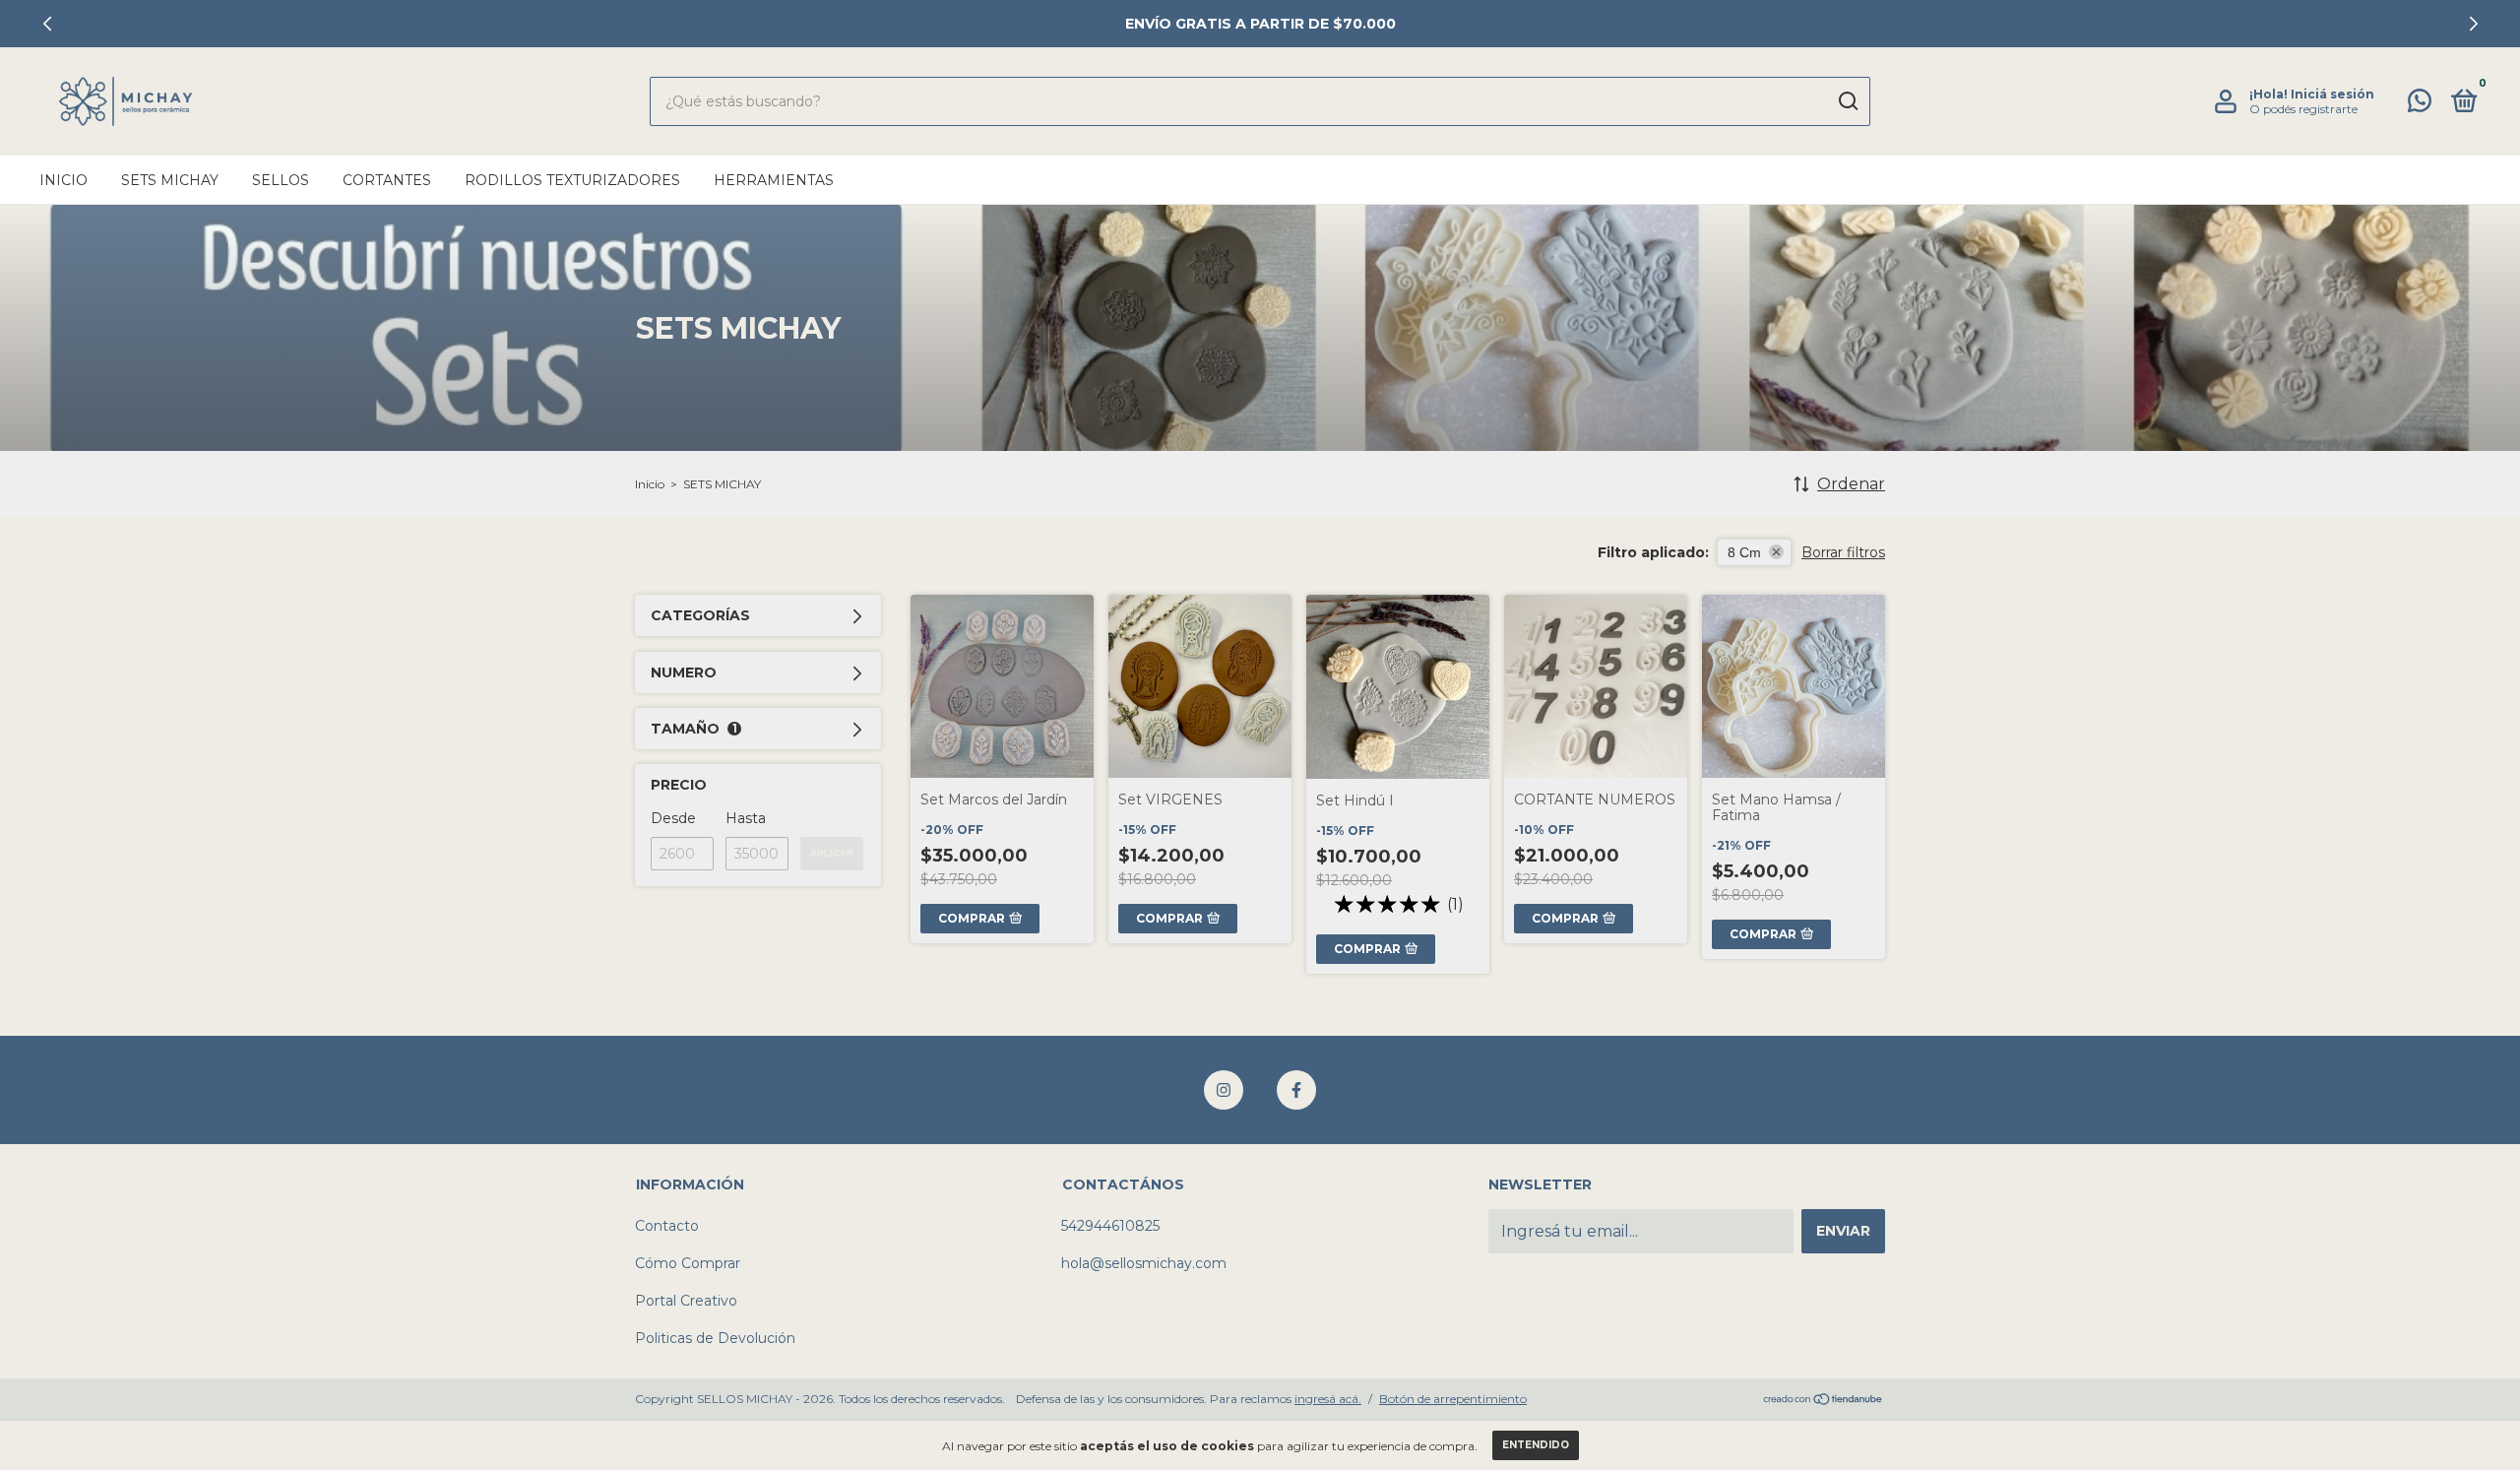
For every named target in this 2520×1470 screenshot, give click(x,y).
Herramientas (774, 180)
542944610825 (1110, 1226)
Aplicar (832, 853)
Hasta (746, 818)
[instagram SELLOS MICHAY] (1224, 1090)
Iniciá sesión (2332, 94)
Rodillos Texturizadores (572, 180)
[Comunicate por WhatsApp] (2420, 104)
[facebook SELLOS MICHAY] (1296, 1090)
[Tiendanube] (1824, 1401)
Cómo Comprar (688, 1263)
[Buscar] (1847, 101)
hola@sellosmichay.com (1144, 1263)
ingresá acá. (1328, 1399)
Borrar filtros (1843, 552)
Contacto (667, 1226)
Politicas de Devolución (715, 1338)
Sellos (281, 180)
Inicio (63, 180)
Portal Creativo (686, 1301)
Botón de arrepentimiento (1453, 1399)
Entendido (1536, 1445)
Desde (673, 818)
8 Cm (1744, 552)
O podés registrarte (2303, 109)
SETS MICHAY (170, 180)
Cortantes (387, 180)
